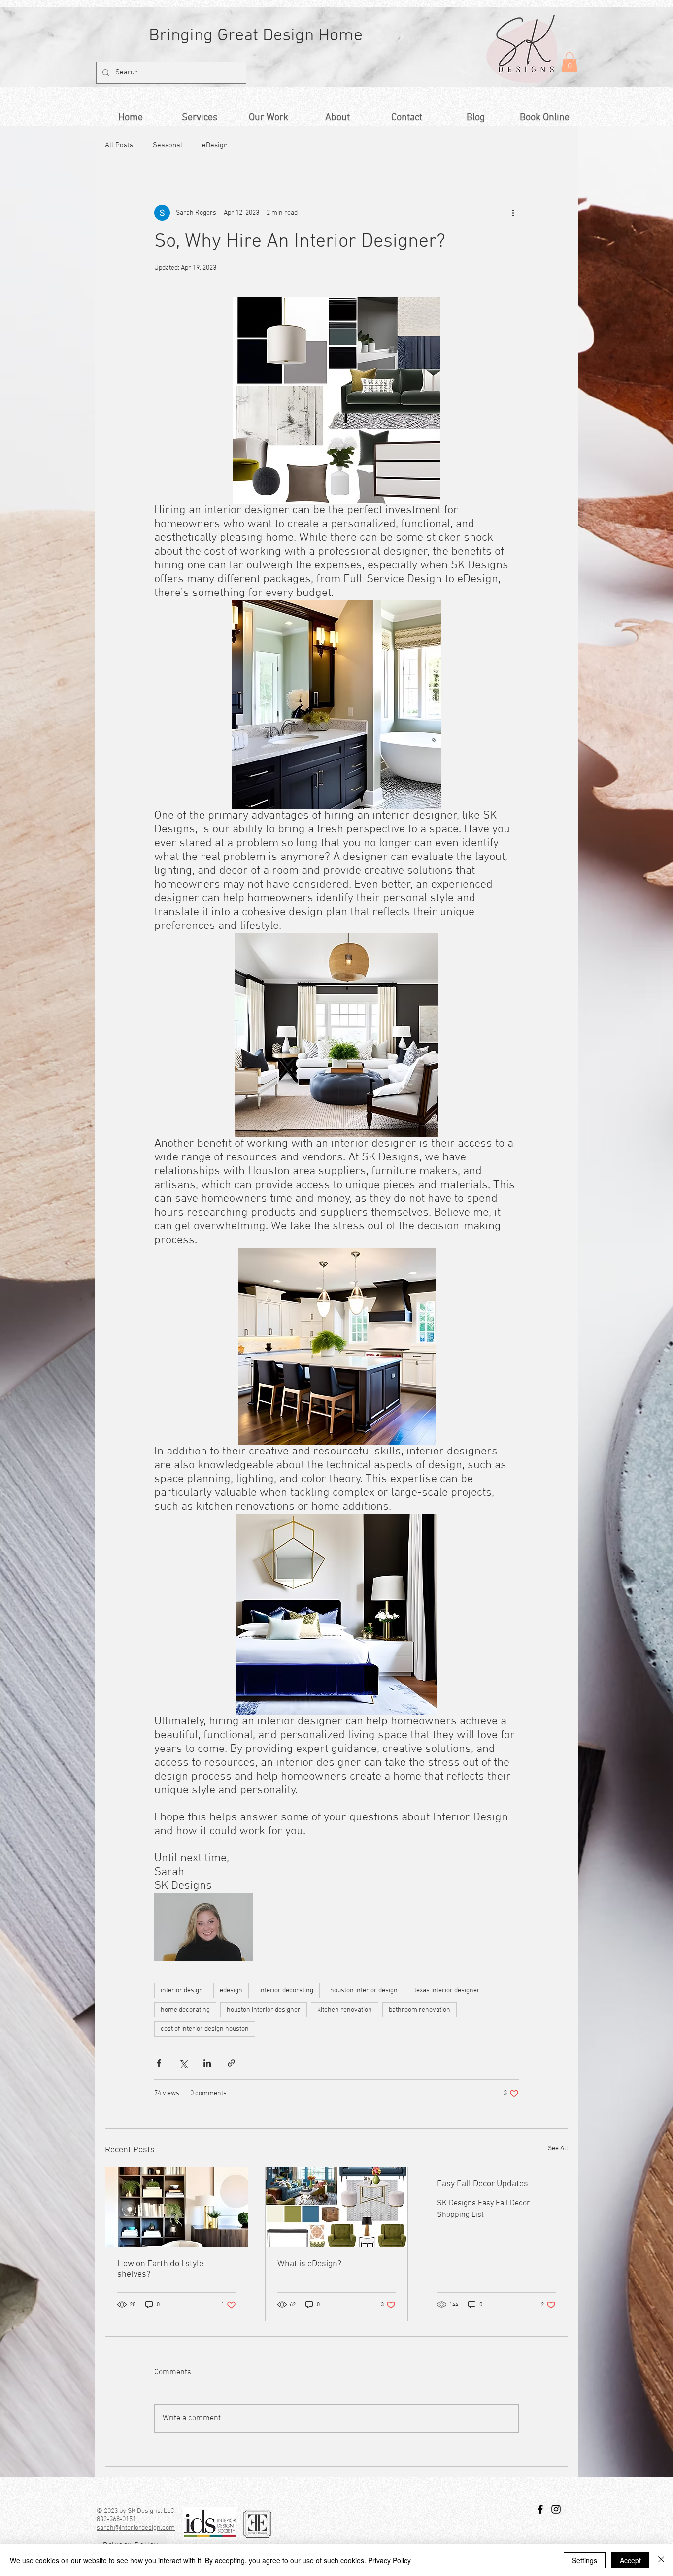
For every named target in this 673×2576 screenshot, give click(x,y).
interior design (182, 1991)
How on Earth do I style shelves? (160, 2269)
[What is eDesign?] (337, 2207)
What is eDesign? (309, 2264)
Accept (630, 2560)
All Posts (119, 145)
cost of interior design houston (205, 2029)
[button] (570, 62)
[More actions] (513, 213)
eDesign (215, 145)
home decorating (185, 2010)
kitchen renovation (345, 2010)
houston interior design (364, 1991)
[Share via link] (231, 2063)
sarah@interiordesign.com (136, 2528)
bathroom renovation (420, 2010)
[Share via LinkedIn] (207, 2063)
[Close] (661, 2560)
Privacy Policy (389, 2560)
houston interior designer (264, 2010)
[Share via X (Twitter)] (183, 2063)
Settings (585, 2560)
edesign (231, 1991)
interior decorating (286, 1991)
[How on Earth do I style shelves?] (177, 2207)
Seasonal (168, 145)
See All (558, 2149)
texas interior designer (447, 1991)
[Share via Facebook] (159, 2063)
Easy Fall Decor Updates (483, 2184)
